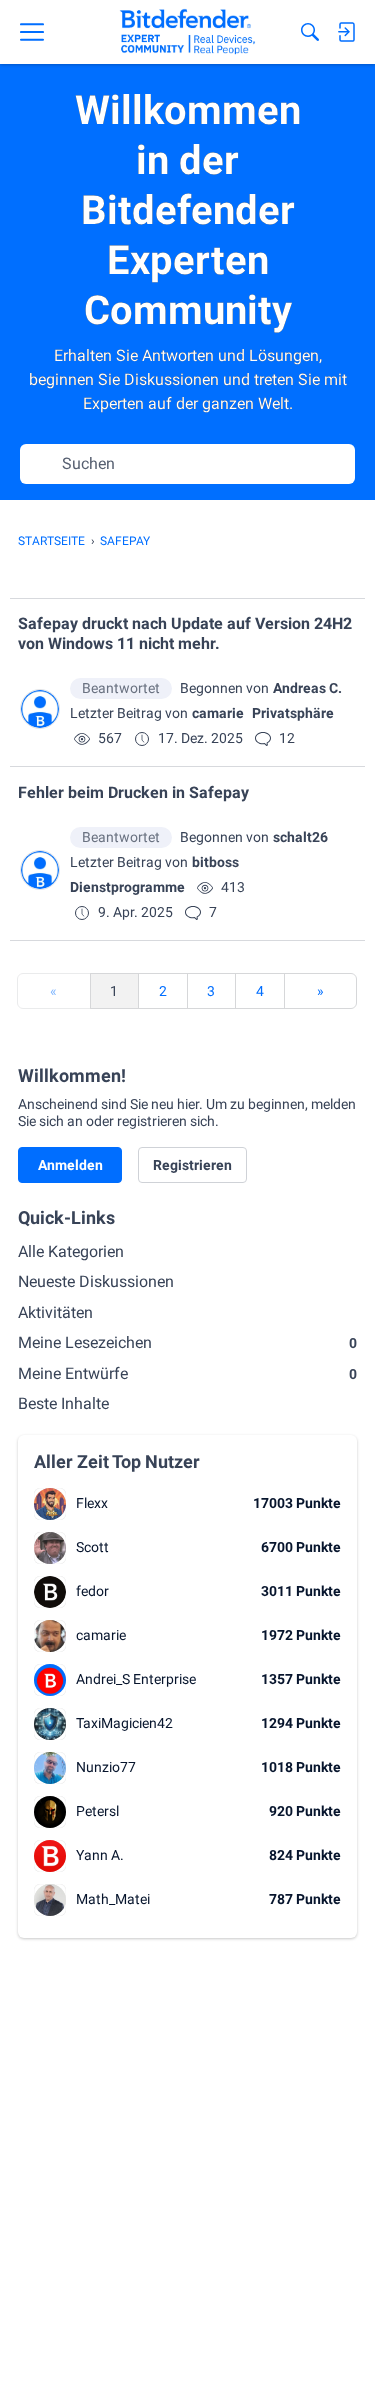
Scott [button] (92, 1547)
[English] (187, 32)
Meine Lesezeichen (187, 1342)
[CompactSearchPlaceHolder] (310, 32)
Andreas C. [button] (307, 688)
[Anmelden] (346, 32)
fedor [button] (92, 1591)
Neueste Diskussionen (96, 1281)
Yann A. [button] (100, 1855)
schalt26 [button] (300, 837)
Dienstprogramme (127, 887)
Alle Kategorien (71, 1251)
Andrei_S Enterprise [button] (136, 1679)
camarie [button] (218, 713)
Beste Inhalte (63, 1403)
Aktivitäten (55, 1312)
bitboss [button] (215, 862)
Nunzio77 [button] (106, 1767)
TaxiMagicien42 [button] (124, 1723)
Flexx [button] (92, 1503)
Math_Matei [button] (113, 1899)
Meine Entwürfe (187, 1373)
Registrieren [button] (192, 1165)
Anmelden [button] (70, 1165)
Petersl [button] (97, 1811)
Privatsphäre (293, 713)
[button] (40, 709)
